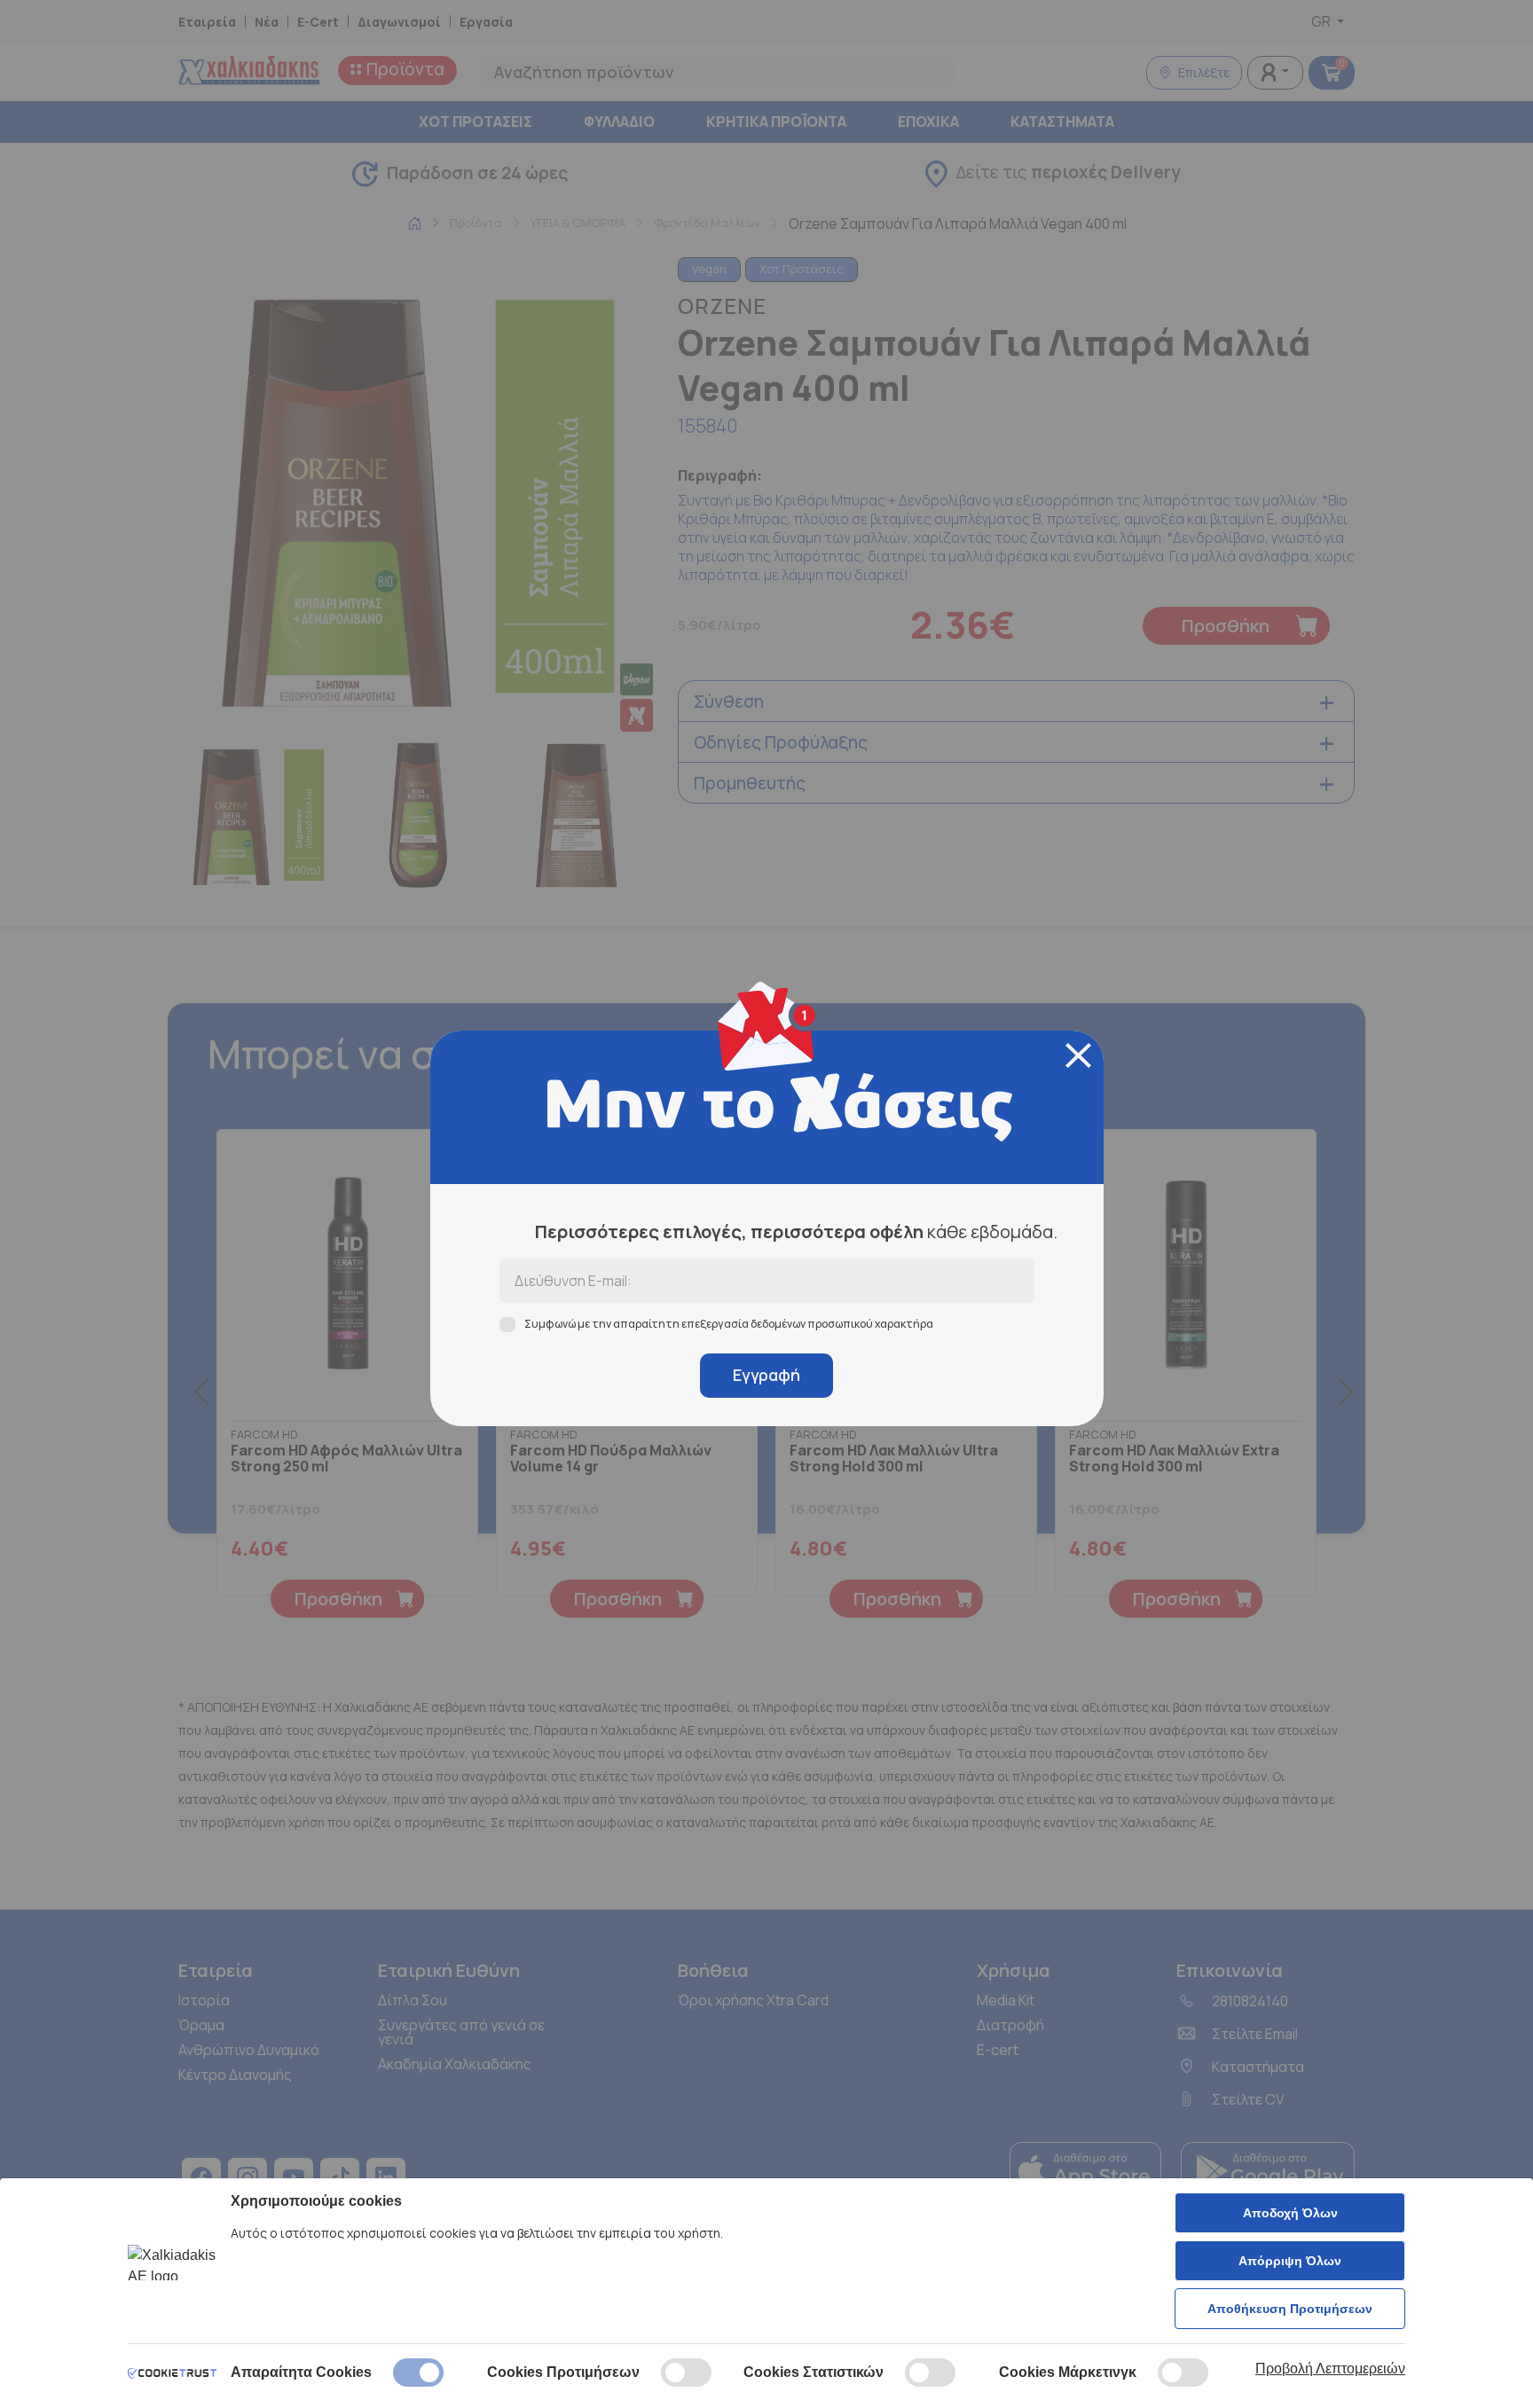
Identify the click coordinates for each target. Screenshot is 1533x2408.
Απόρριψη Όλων (1290, 2261)
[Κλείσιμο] (1078, 1055)
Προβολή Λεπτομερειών (1330, 2369)
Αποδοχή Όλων (1290, 2213)
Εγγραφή (766, 1375)
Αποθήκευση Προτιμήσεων (1290, 2309)
